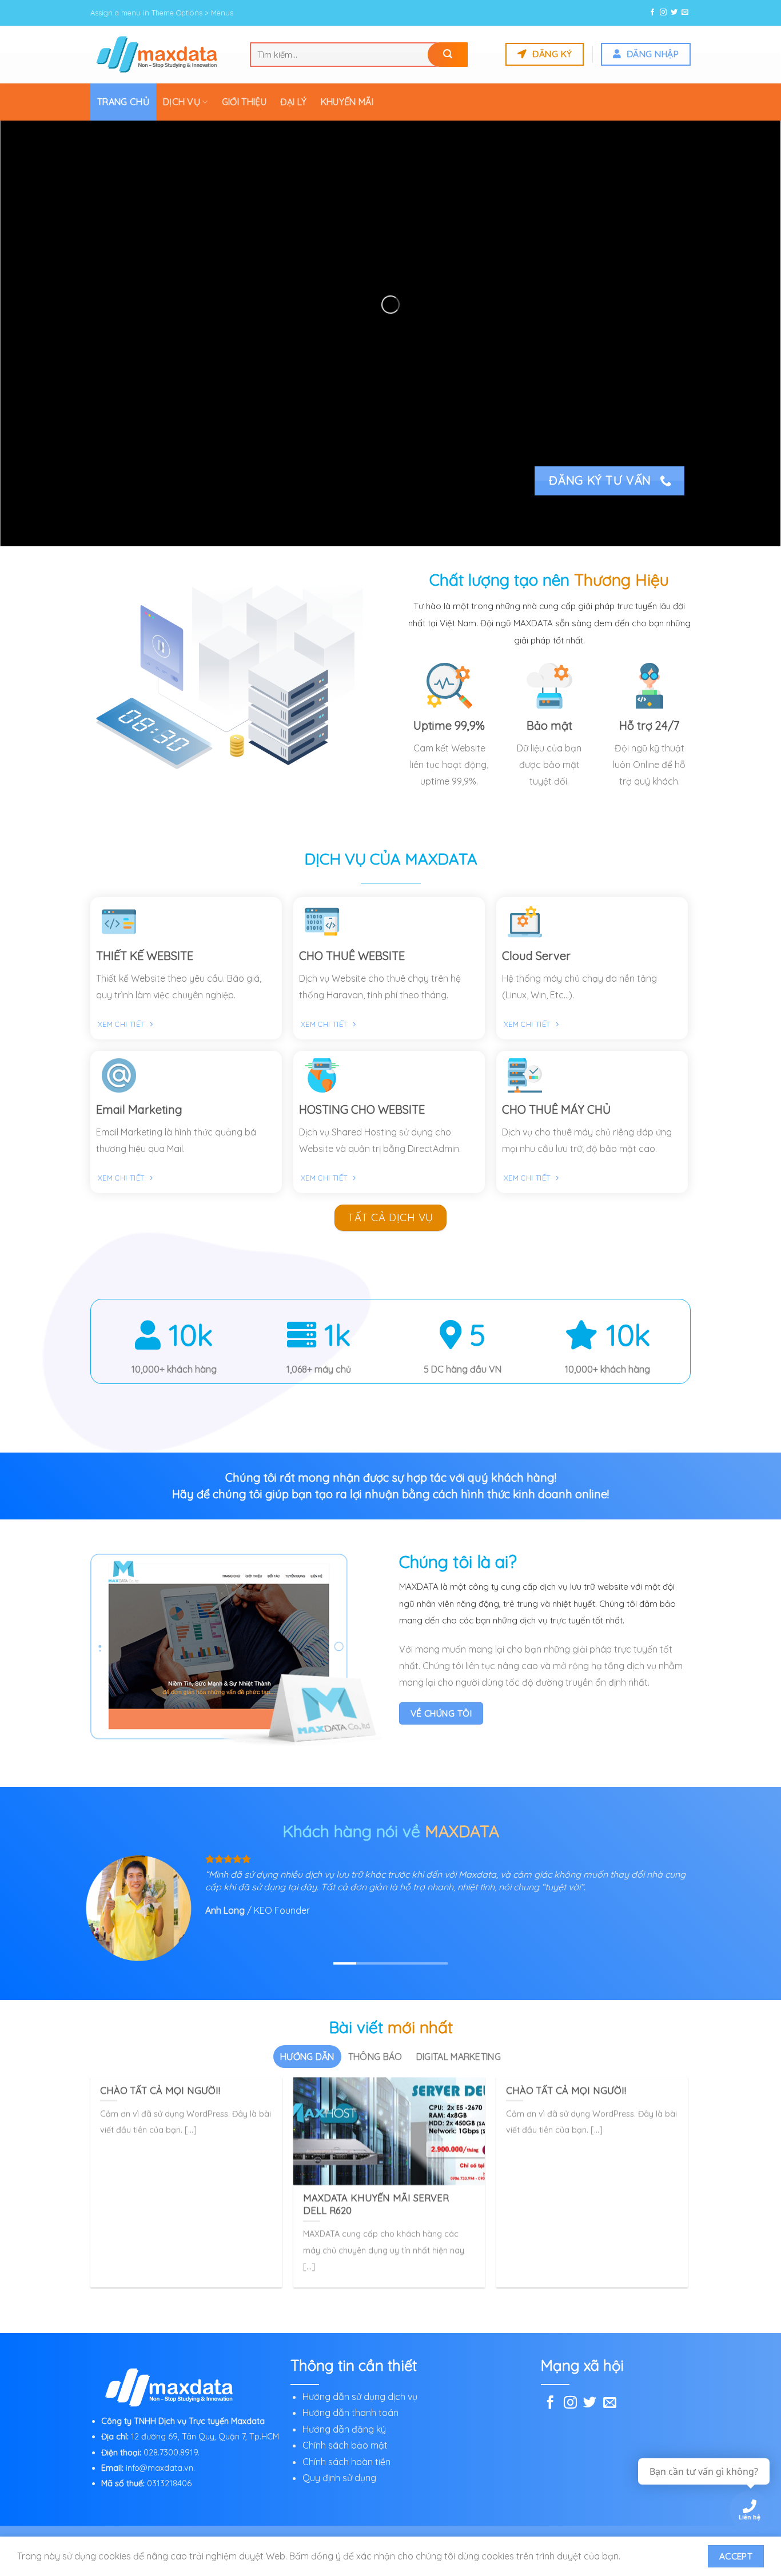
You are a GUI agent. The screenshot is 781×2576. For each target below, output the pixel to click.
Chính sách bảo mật (345, 2434)
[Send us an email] (685, 13)
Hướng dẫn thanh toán (352, 2401)
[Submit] (448, 55)
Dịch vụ (182, 102)
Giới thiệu (244, 102)
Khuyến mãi (347, 102)
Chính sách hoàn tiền (346, 2450)
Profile (512, 2529)
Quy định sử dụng (339, 2466)
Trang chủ (123, 102)
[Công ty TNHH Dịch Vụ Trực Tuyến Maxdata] (162, 54)
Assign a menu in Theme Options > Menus (162, 13)
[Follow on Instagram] (663, 13)
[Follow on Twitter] (674, 13)
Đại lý (294, 102)
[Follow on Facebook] (652, 13)
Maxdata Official (374, 2529)
